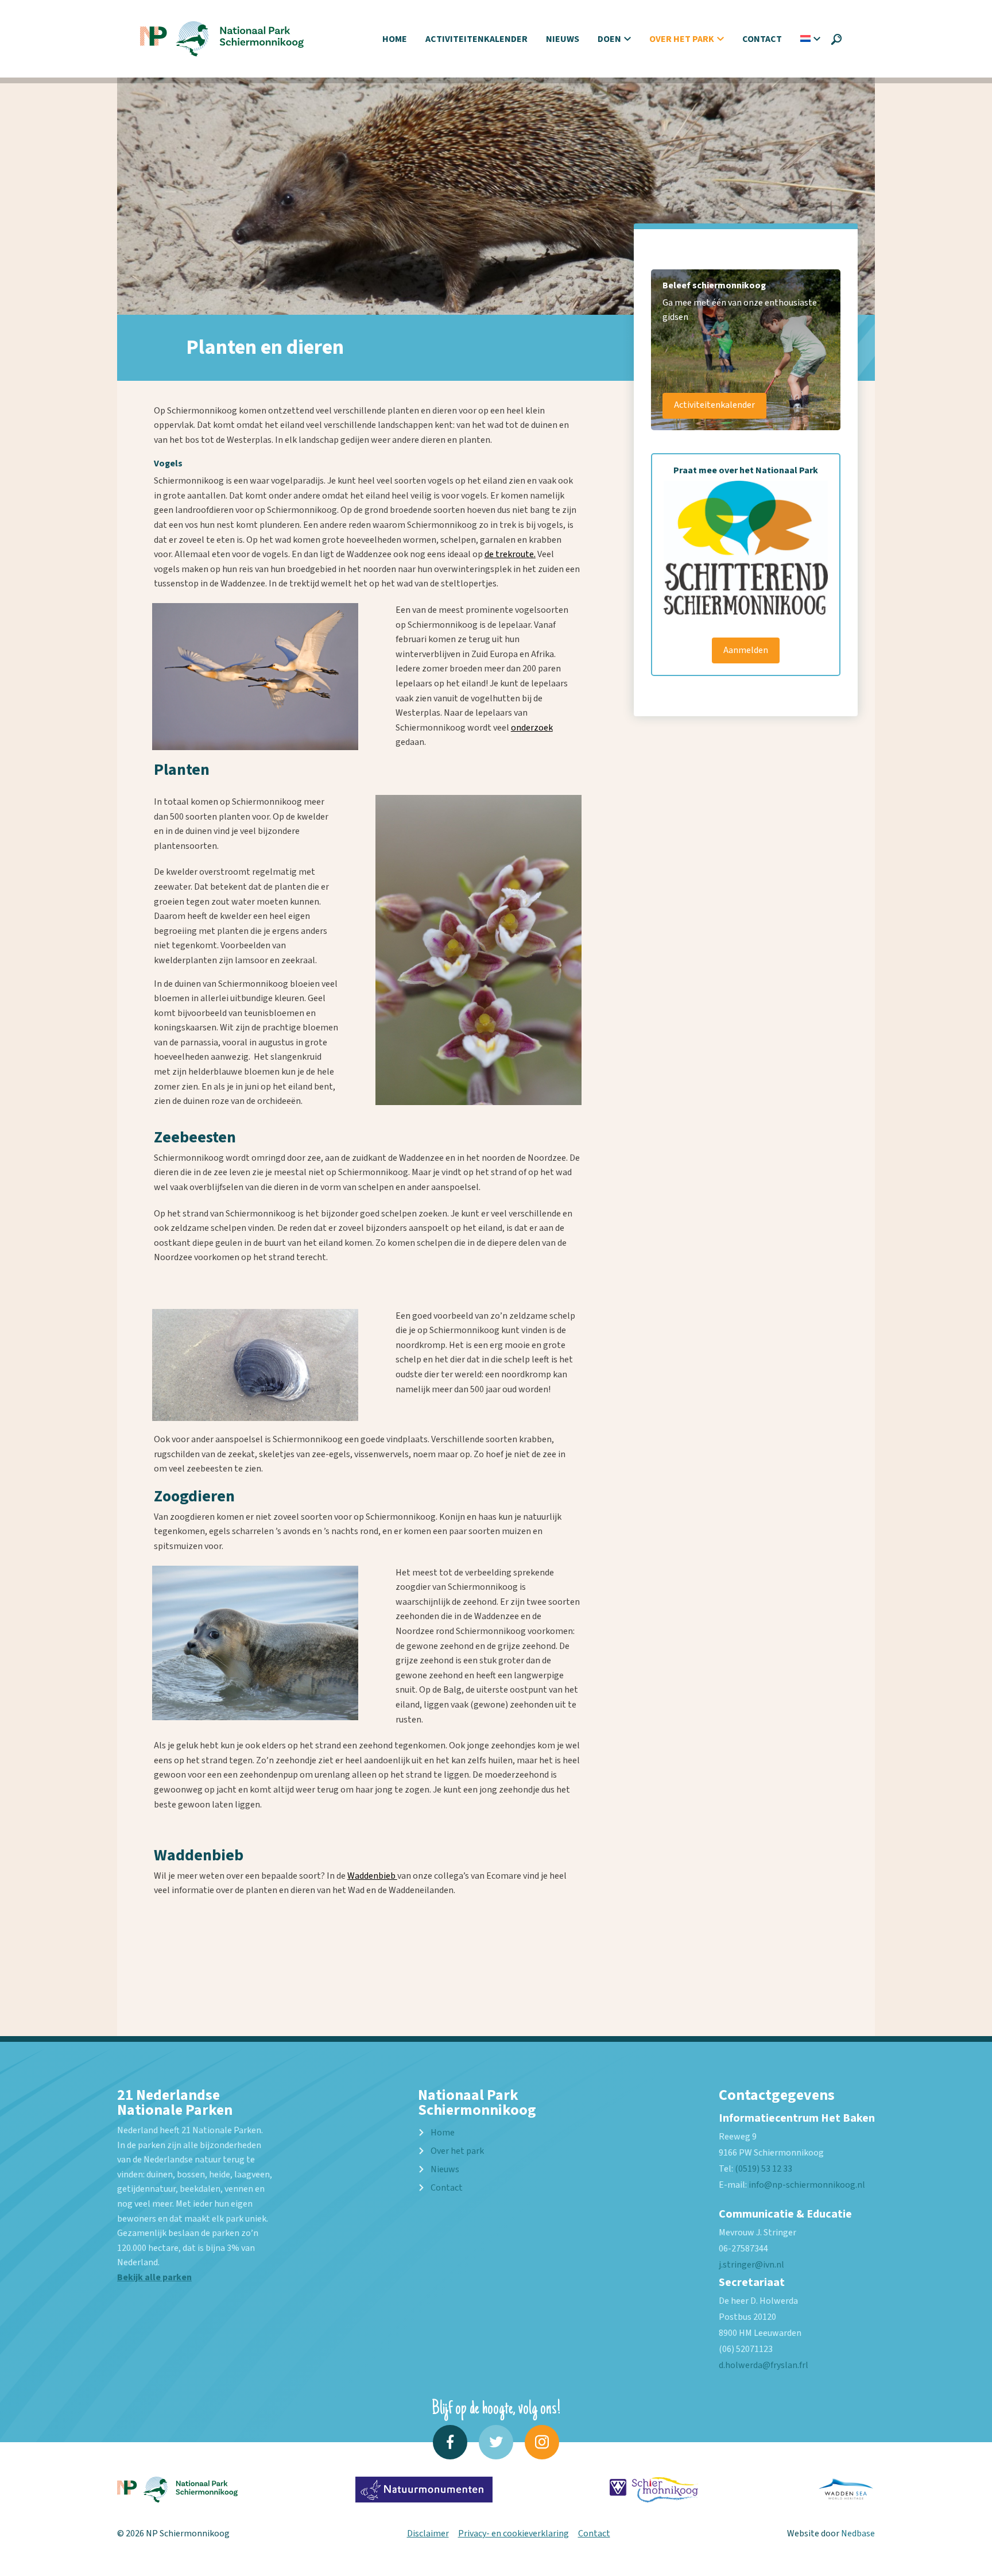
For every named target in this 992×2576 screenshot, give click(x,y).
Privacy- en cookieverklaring (514, 2533)
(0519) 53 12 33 (764, 2169)
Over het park (682, 39)
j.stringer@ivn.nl (751, 2265)
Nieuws (563, 39)
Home (395, 39)
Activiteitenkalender (476, 39)
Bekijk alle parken (154, 2277)
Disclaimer (428, 2533)
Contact (762, 39)
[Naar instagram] (542, 2442)
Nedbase (858, 2533)
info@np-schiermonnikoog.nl (807, 2185)
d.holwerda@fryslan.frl (764, 2365)
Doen (609, 39)
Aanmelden (746, 650)
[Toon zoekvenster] (836, 39)
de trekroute (509, 554)
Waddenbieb (372, 1876)
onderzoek (532, 728)
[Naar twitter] (496, 2442)
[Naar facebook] (450, 2442)
